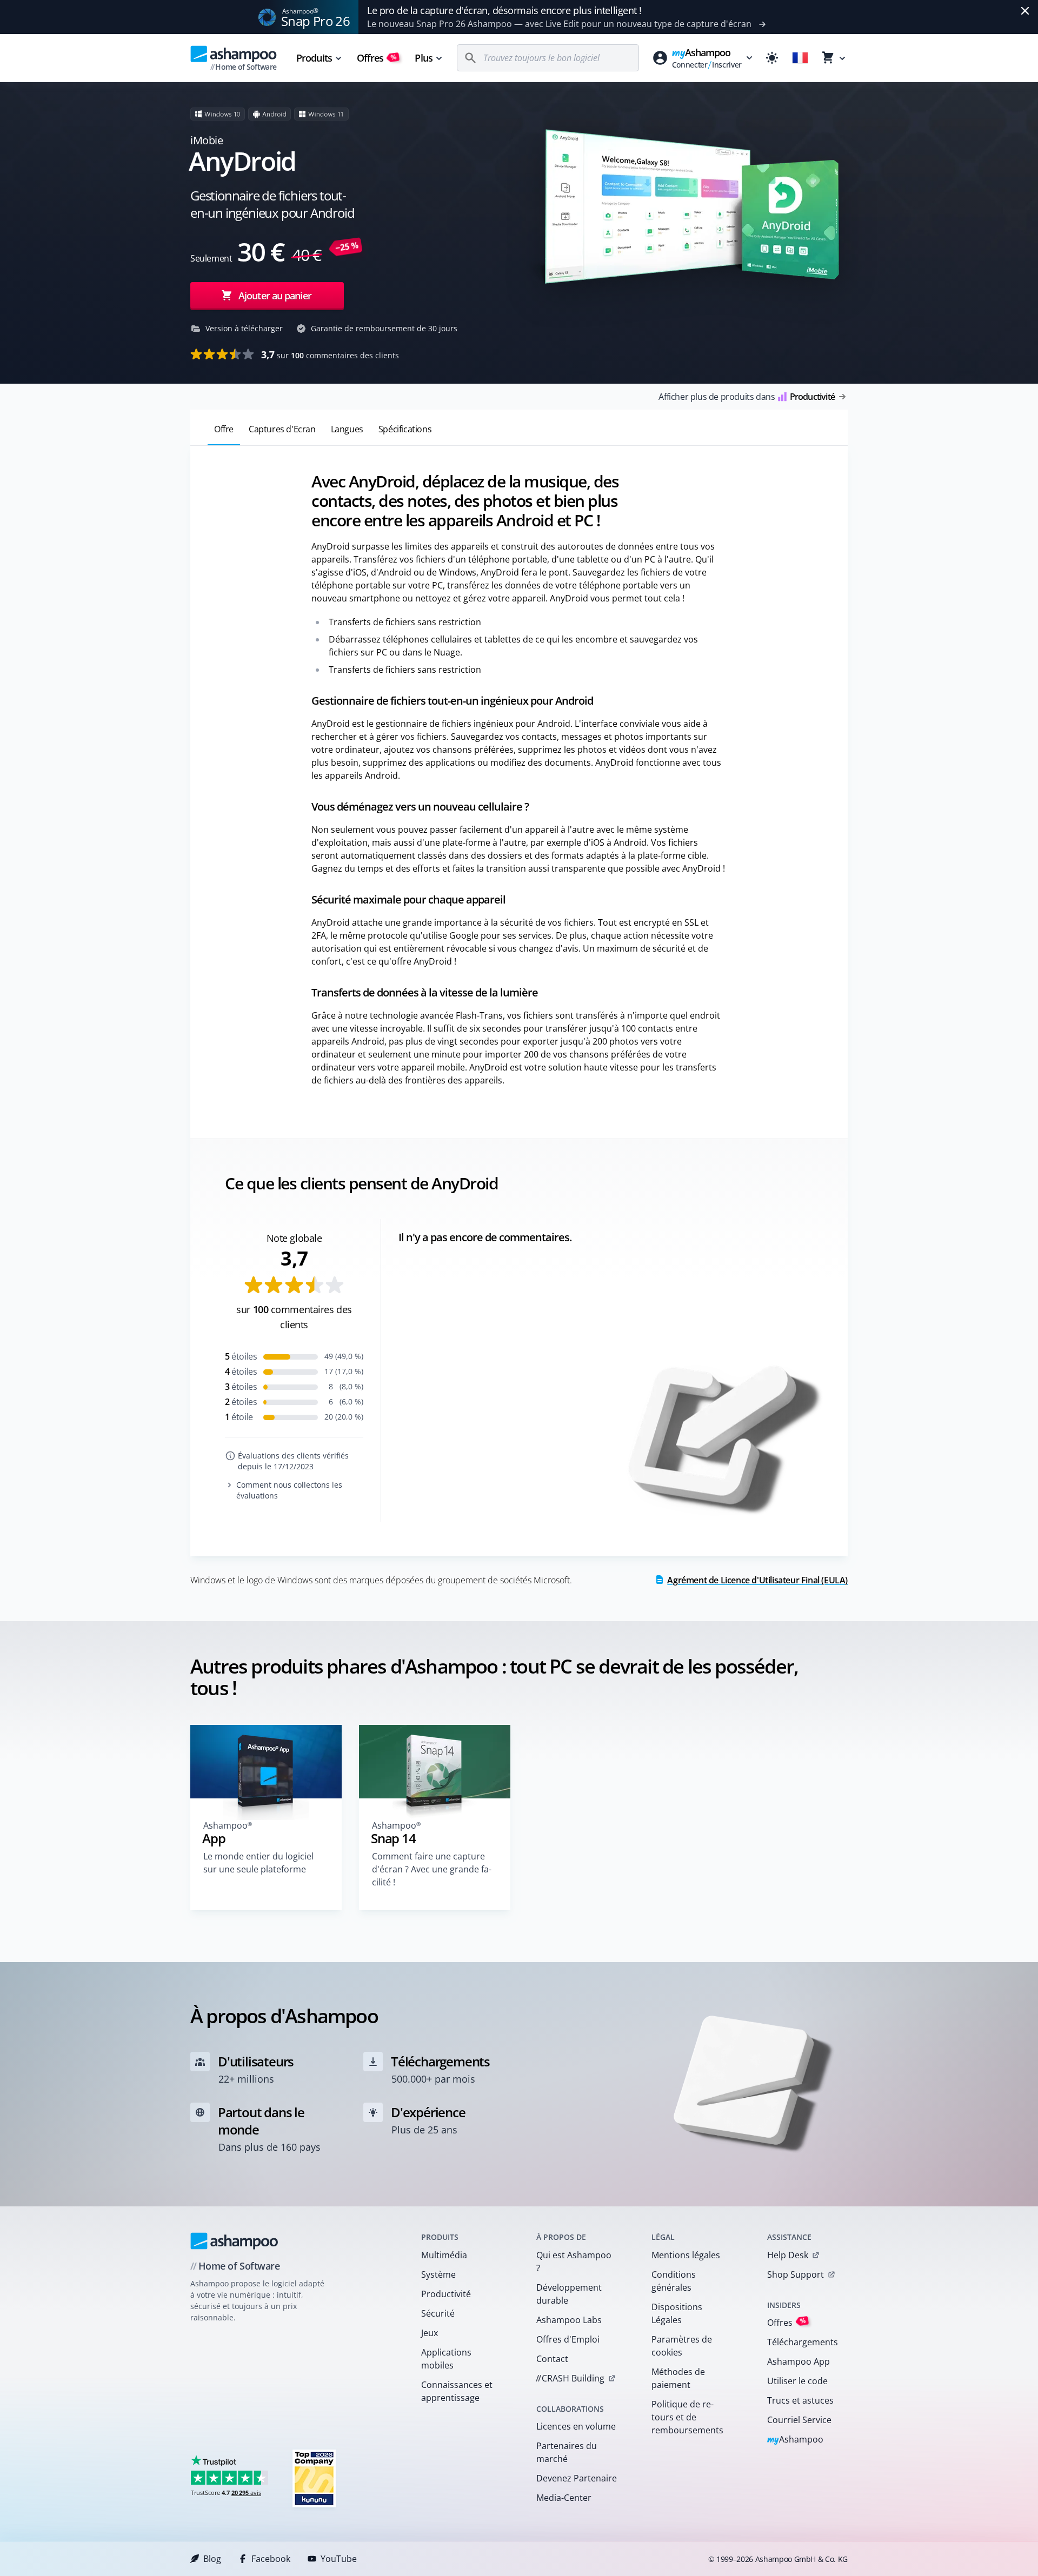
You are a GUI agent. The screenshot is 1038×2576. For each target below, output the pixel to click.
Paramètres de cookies (682, 2346)
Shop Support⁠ (796, 2274)
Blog (212, 2559)
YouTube (339, 2559)
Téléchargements (803, 2342)
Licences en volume (576, 2426)
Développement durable (569, 2294)
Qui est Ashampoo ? (574, 2261)
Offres (377, 58)
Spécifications (405, 429)
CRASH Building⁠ (570, 2378)
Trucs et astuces (800, 2400)
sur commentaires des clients (330, 354)
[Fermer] (1025, 11)
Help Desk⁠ (788, 2255)
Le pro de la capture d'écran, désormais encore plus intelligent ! (504, 10)
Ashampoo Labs (569, 2320)
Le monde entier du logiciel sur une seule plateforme (258, 1863)
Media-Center (564, 2498)
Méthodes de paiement (678, 2378)
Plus (423, 58)
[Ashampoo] (234, 2241)
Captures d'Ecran (282, 429)
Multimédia (444, 2255)
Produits (314, 58)
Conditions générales (674, 2281)
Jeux (430, 2333)
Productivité (446, 2294)
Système (438, 2274)
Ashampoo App (799, 2361)
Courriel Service (799, 2420)
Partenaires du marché (567, 2452)
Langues (347, 429)
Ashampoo (796, 2440)
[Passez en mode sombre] (772, 58)
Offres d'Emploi (568, 2339)
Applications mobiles (446, 2359)
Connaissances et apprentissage (457, 2391)
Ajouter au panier (275, 296)
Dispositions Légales (677, 2313)
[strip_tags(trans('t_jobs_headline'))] (314, 2478)
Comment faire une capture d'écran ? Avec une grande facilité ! (432, 1869)
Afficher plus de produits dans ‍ (747, 397)
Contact (552, 2359)
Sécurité (438, 2313)
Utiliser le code (797, 2381)
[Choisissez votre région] (800, 58)
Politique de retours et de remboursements (687, 2417)
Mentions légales (686, 2255)
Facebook (271, 2559)
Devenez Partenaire (577, 2478)
